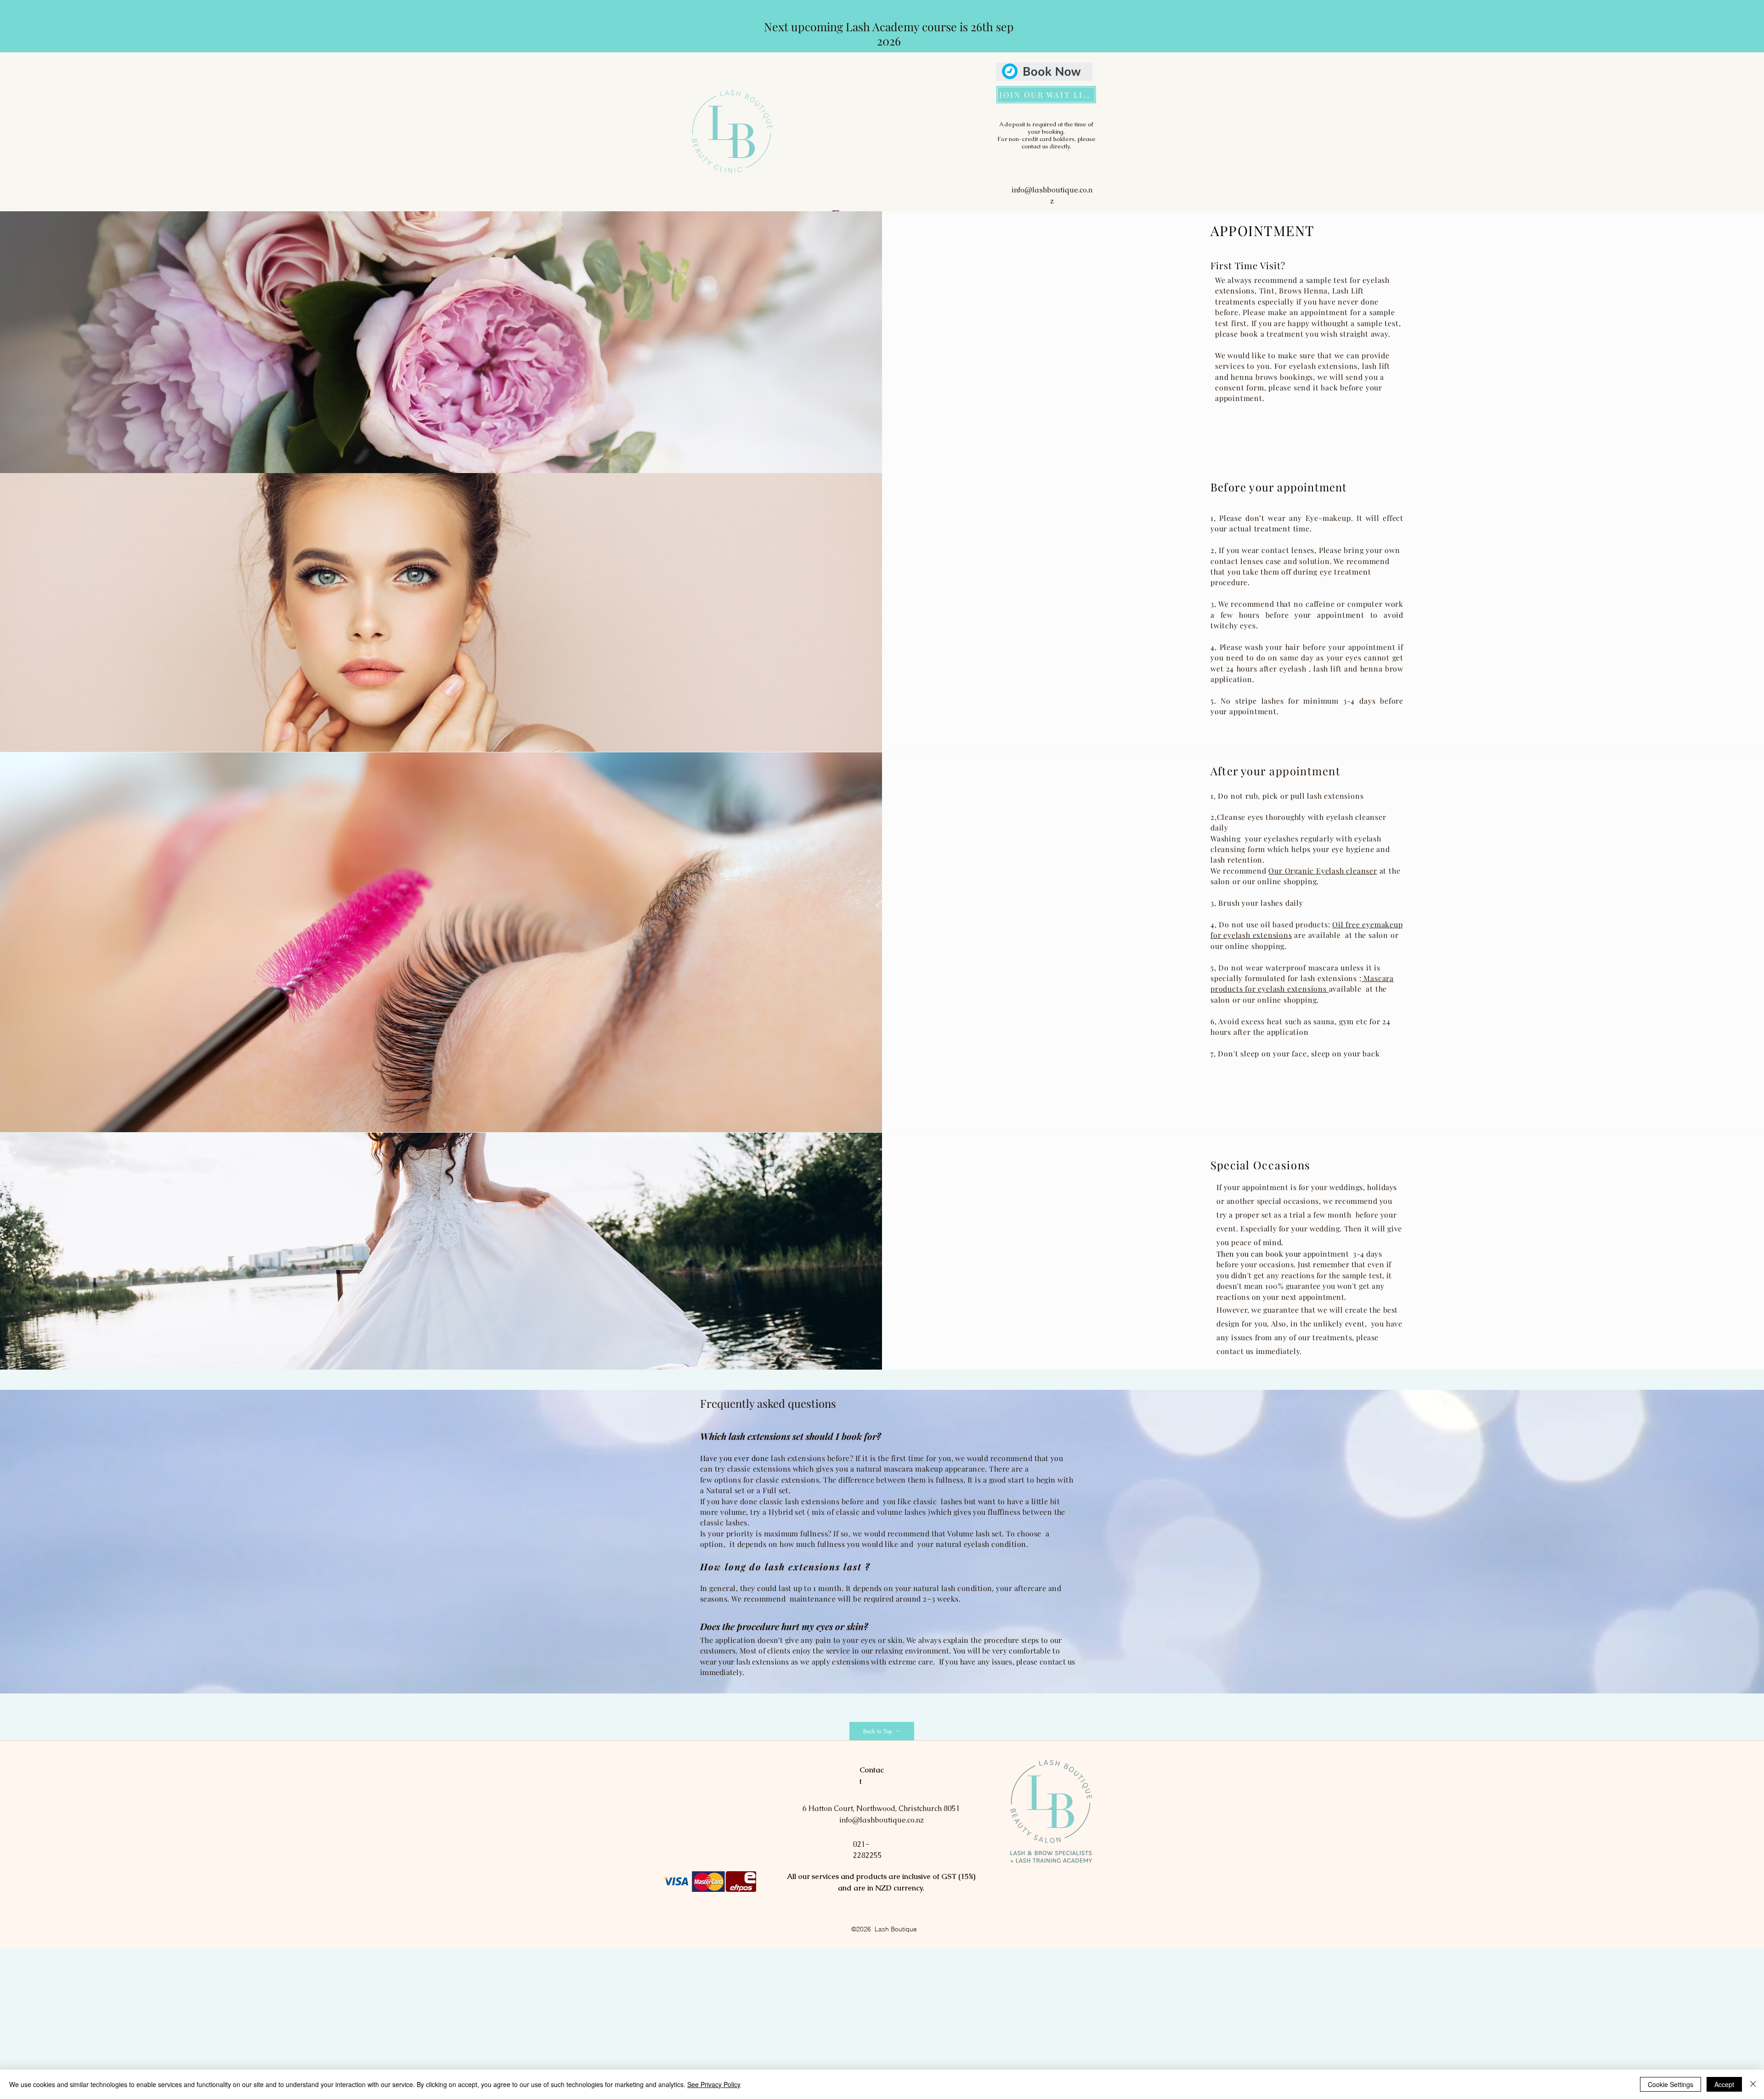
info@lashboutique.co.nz (882, 1820)
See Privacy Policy (714, 2084)
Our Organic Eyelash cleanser (1323, 871)
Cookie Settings (1671, 2084)
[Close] (1753, 2084)
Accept (1724, 2084)
